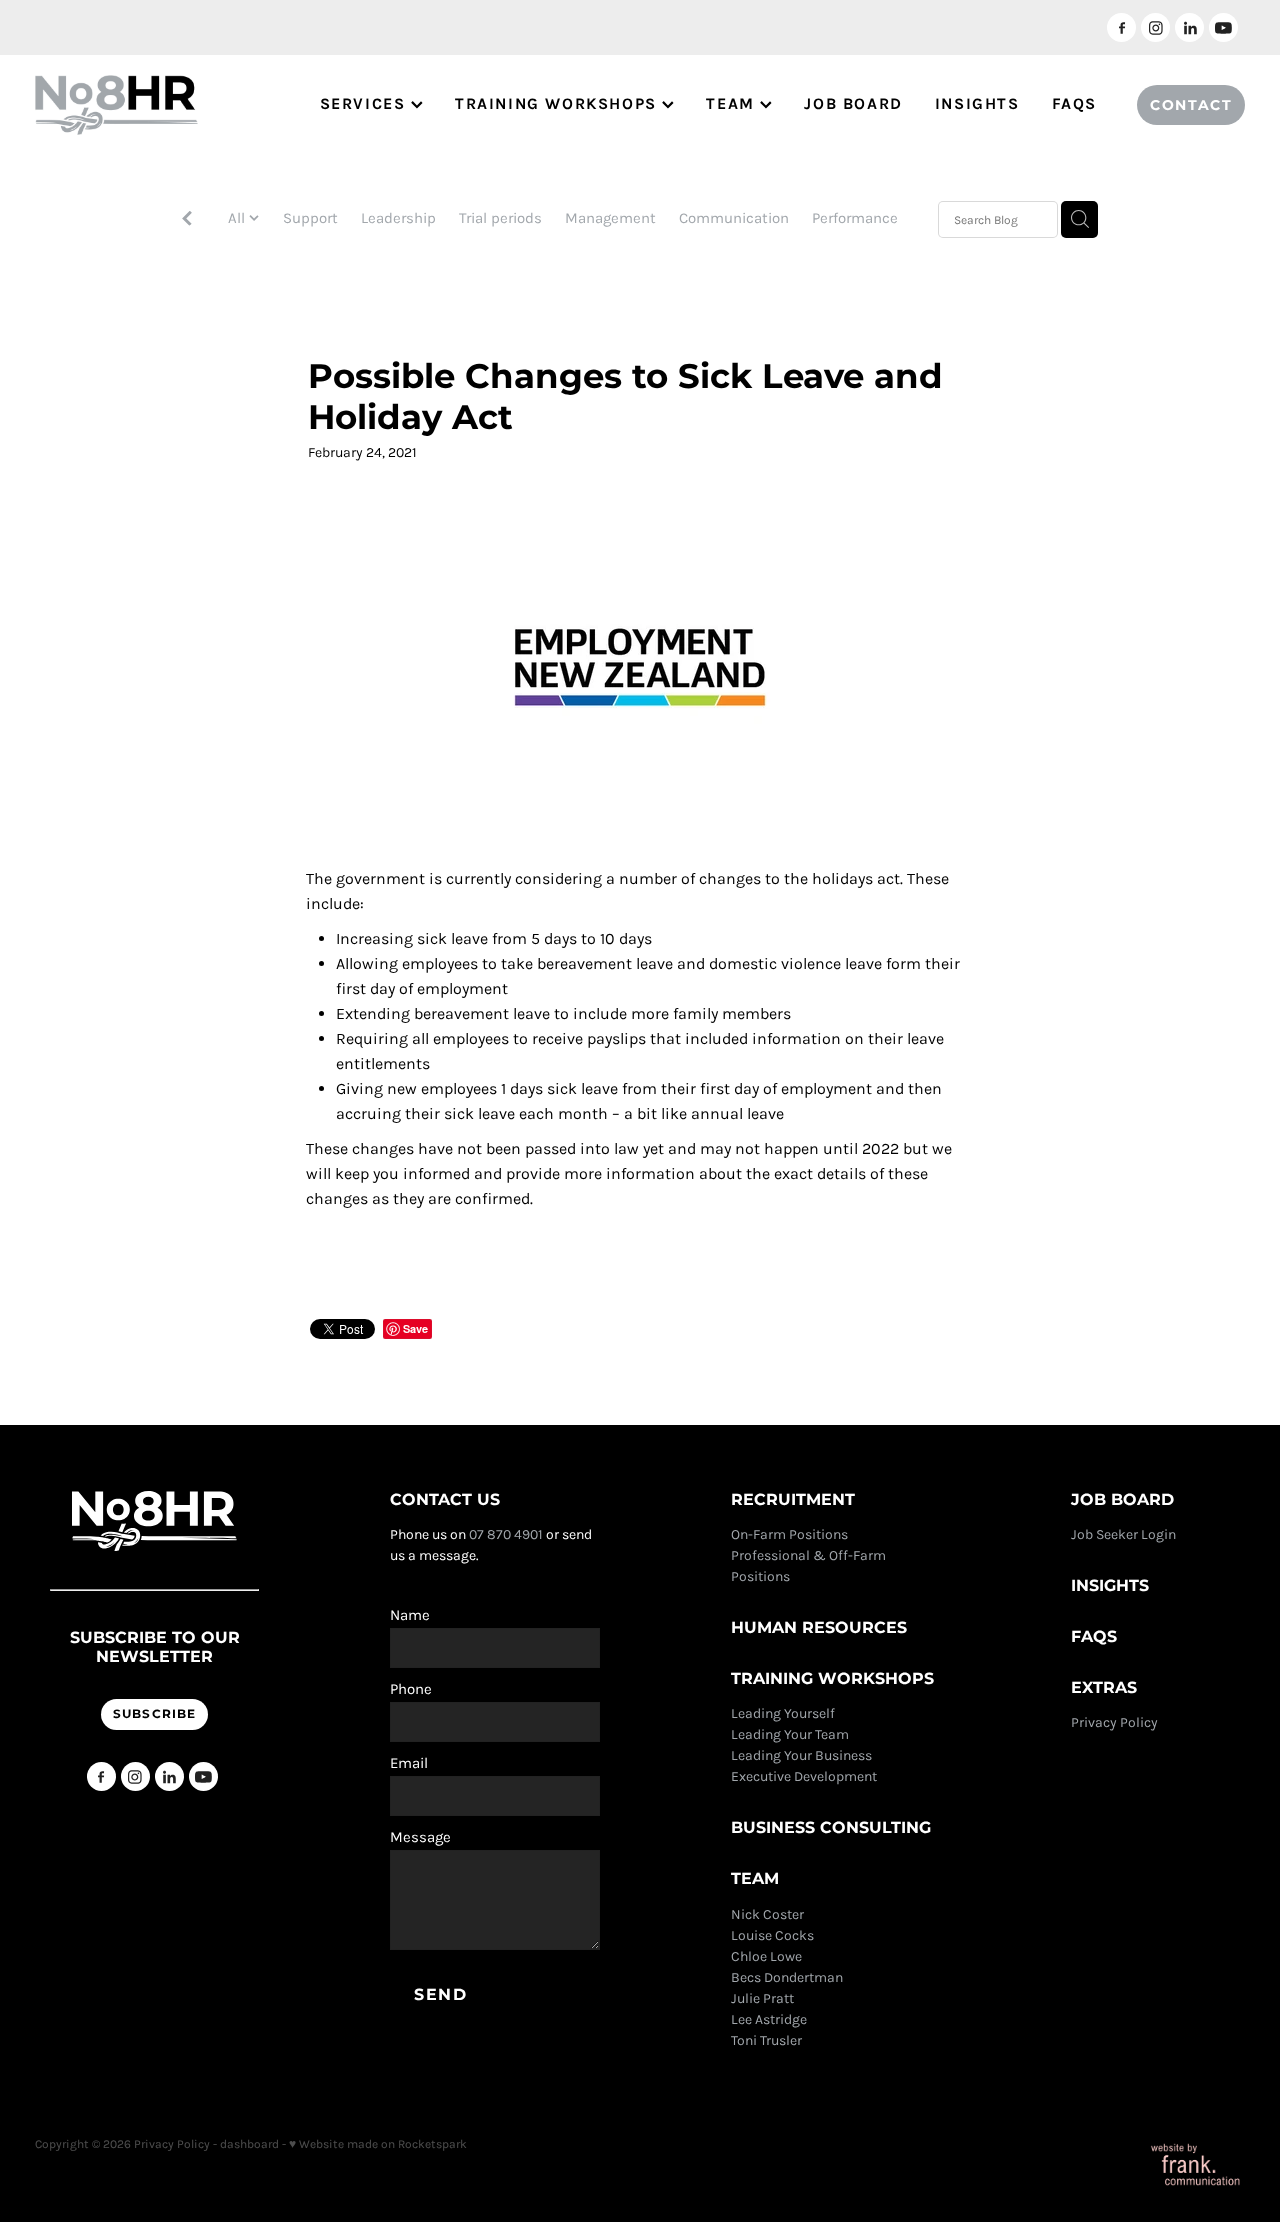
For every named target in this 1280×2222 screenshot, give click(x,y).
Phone (411, 1689)
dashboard (249, 2144)
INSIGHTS (977, 103)
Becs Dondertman (787, 1977)
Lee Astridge (769, 2019)
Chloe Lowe (766, 1956)
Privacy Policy (1116, 1722)
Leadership (398, 218)
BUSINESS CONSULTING (831, 1828)
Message (420, 1837)
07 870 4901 (506, 1534)
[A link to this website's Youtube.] (1223, 27)
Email (409, 1763)
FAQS (1074, 103)
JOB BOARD (853, 103)
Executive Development (804, 1776)
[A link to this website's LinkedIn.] (1189, 27)
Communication (734, 218)
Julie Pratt (762, 1998)
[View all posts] (187, 220)
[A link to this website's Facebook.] (1121, 27)
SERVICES (365, 103)
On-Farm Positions (789, 1534)
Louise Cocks (774, 1935)
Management (610, 218)
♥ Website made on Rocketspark (378, 2144)
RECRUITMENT (793, 1500)
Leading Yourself (783, 1713)
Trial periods (500, 218)
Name (410, 1615)
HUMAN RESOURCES (819, 1628)
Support (310, 218)
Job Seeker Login (1123, 1534)
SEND (440, 1995)
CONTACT (1191, 105)
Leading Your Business (801, 1755)
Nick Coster (769, 1914)
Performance (855, 218)
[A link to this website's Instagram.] (1155, 27)
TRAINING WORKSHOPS (558, 103)
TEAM (733, 103)
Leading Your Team (790, 1734)
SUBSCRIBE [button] (155, 1714)
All (238, 218)
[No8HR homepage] (156, 105)
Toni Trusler (766, 2040)
